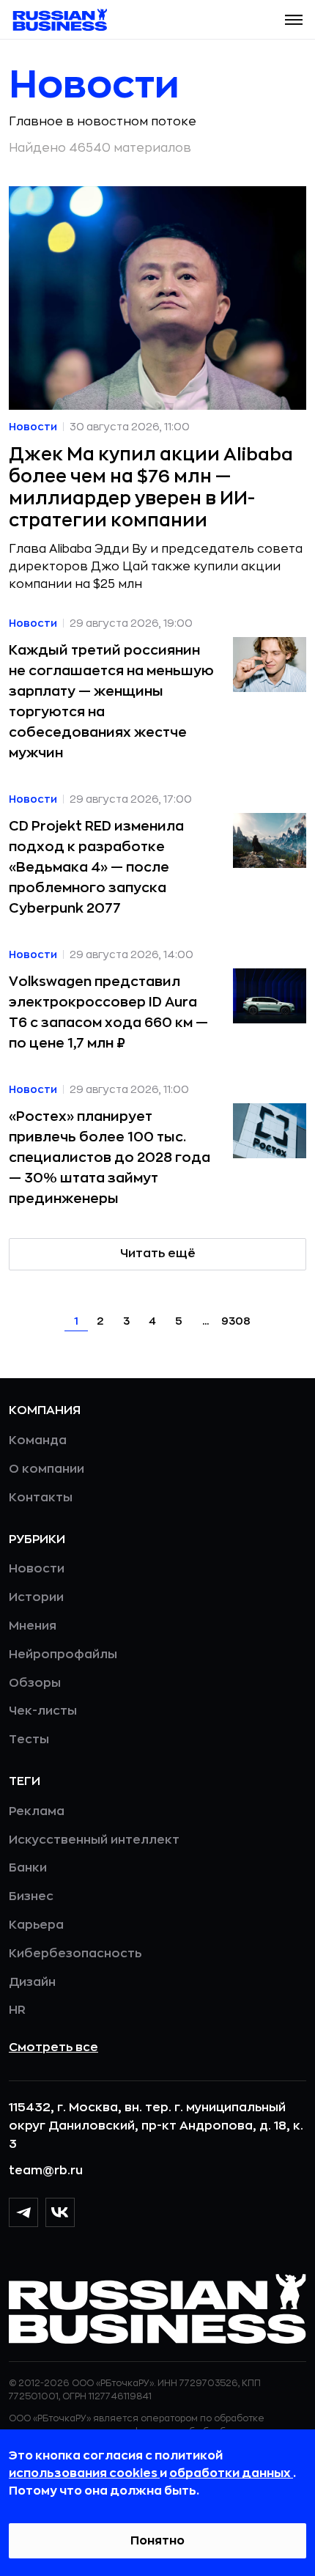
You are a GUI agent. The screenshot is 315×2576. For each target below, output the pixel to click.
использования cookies (84, 2473)
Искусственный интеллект (94, 1840)
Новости (37, 1569)
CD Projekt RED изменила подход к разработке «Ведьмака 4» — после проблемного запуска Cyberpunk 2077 (96, 867)
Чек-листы (43, 1711)
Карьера (36, 1925)
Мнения (33, 1626)
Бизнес (31, 1896)
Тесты (29, 1740)
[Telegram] (23, 2212)
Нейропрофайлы (63, 1655)
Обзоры (35, 1683)
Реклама (37, 1811)
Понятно (157, 2541)
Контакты (41, 1498)
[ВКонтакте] (60, 2212)
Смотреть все (53, 2047)
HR (17, 2010)
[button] (294, 20)
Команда (38, 1440)
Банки (28, 1868)
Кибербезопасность (75, 1954)
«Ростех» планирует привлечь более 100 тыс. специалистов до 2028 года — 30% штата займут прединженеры (110, 1158)
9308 (236, 1321)
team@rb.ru (46, 2171)
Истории (36, 1597)
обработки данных (231, 2473)
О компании (47, 1469)
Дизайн (32, 1982)
